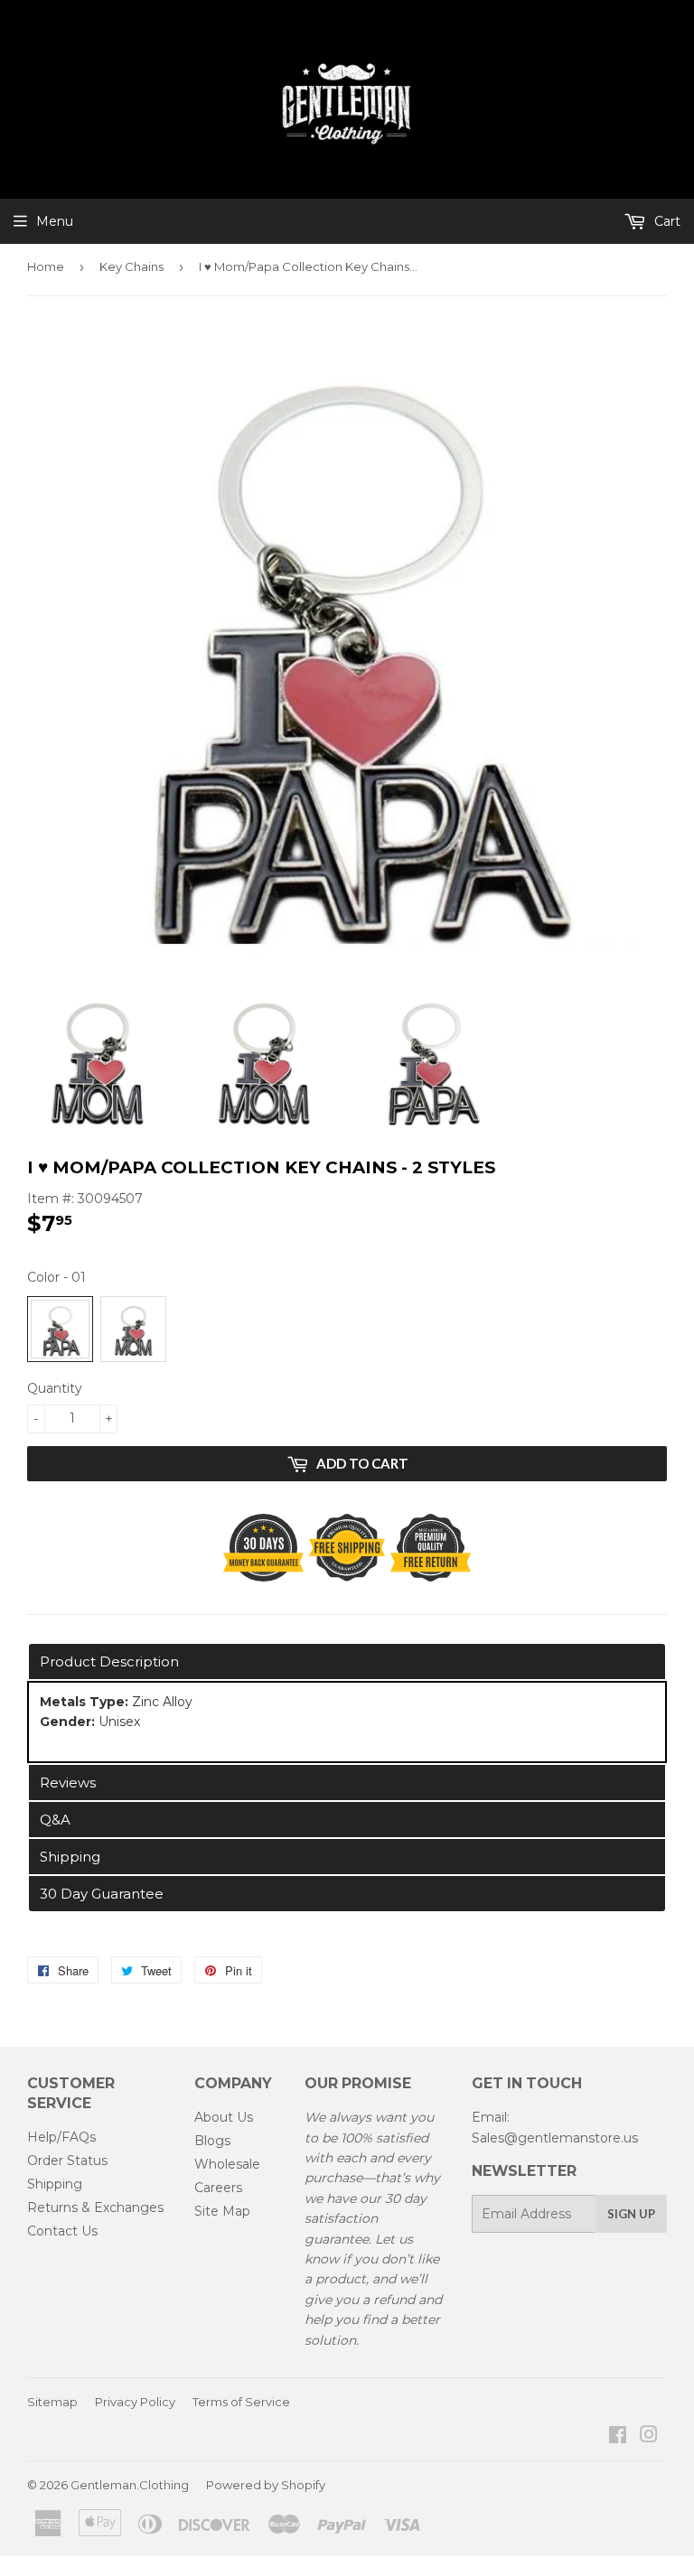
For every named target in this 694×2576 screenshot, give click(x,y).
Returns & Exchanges (95, 2207)
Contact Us (62, 2231)
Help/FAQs (61, 2137)
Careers (218, 2188)
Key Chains (131, 266)
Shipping (55, 2184)
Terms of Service (241, 2402)
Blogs (212, 2141)
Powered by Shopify (266, 2485)
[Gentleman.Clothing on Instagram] (649, 2437)
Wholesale (227, 2164)
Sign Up (631, 2214)
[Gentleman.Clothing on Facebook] (618, 2437)
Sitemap (52, 2402)
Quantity (55, 1388)
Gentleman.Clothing (130, 2485)
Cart (666, 221)
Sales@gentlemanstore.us (555, 2138)
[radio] (60, 1329)
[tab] (347, 1661)
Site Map (222, 2211)
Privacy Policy (135, 2402)
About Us (224, 2117)
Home (46, 266)
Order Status (67, 2161)
